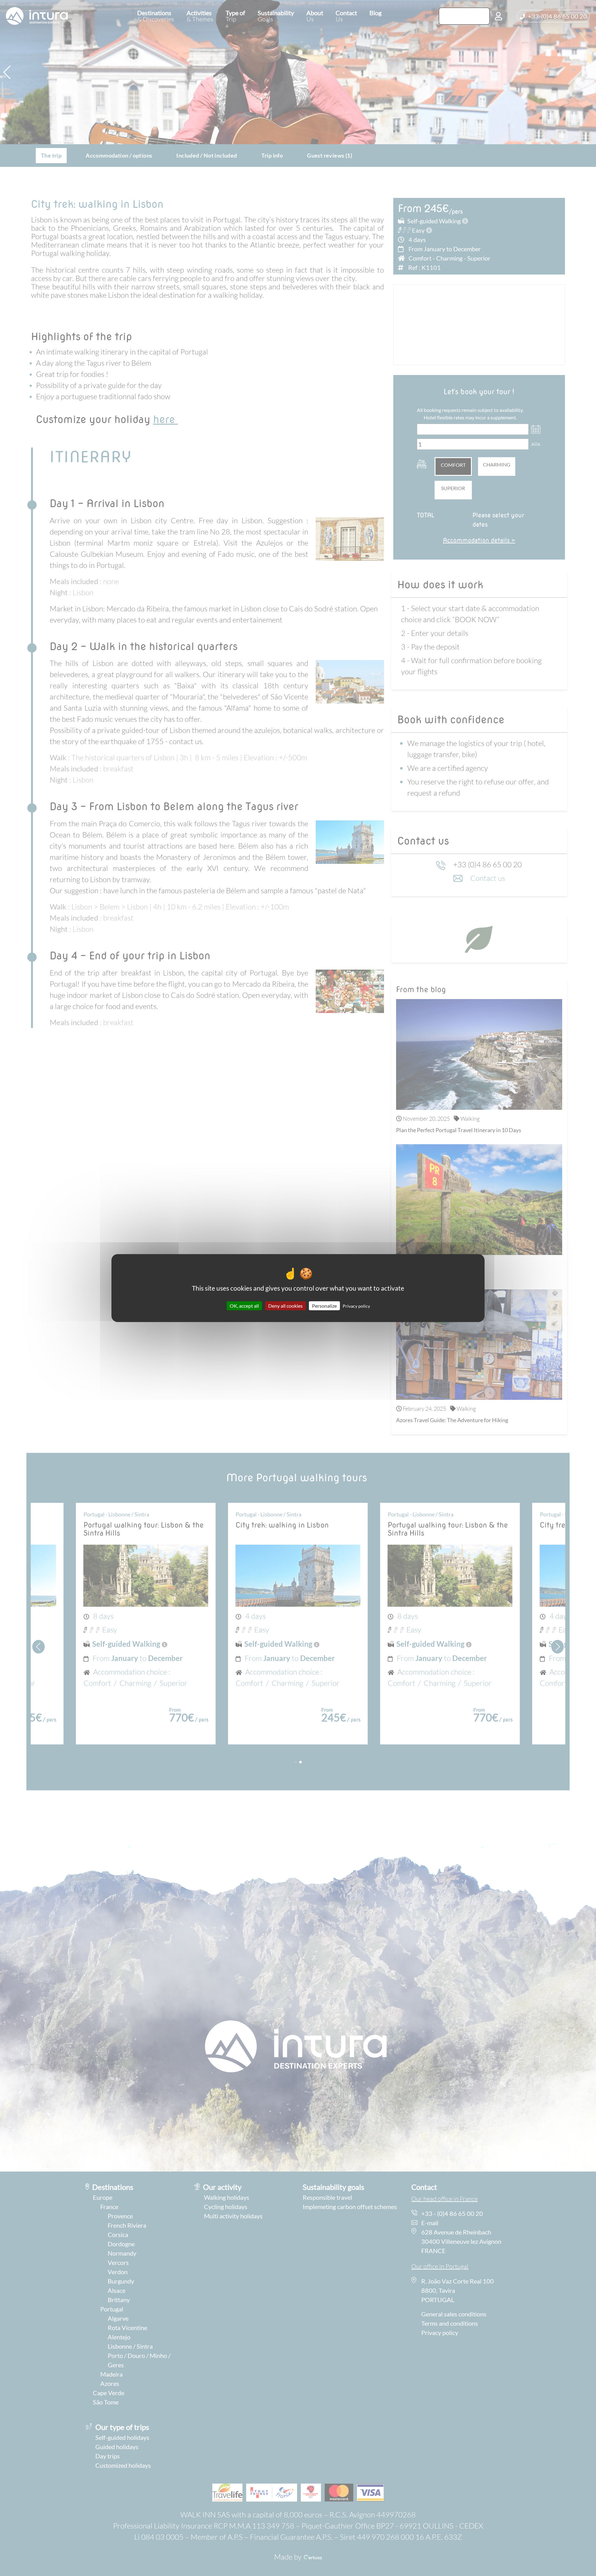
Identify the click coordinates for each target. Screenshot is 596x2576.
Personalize (324, 1306)
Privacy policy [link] (356, 1306)
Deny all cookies (285, 1306)
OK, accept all (244, 1306)
